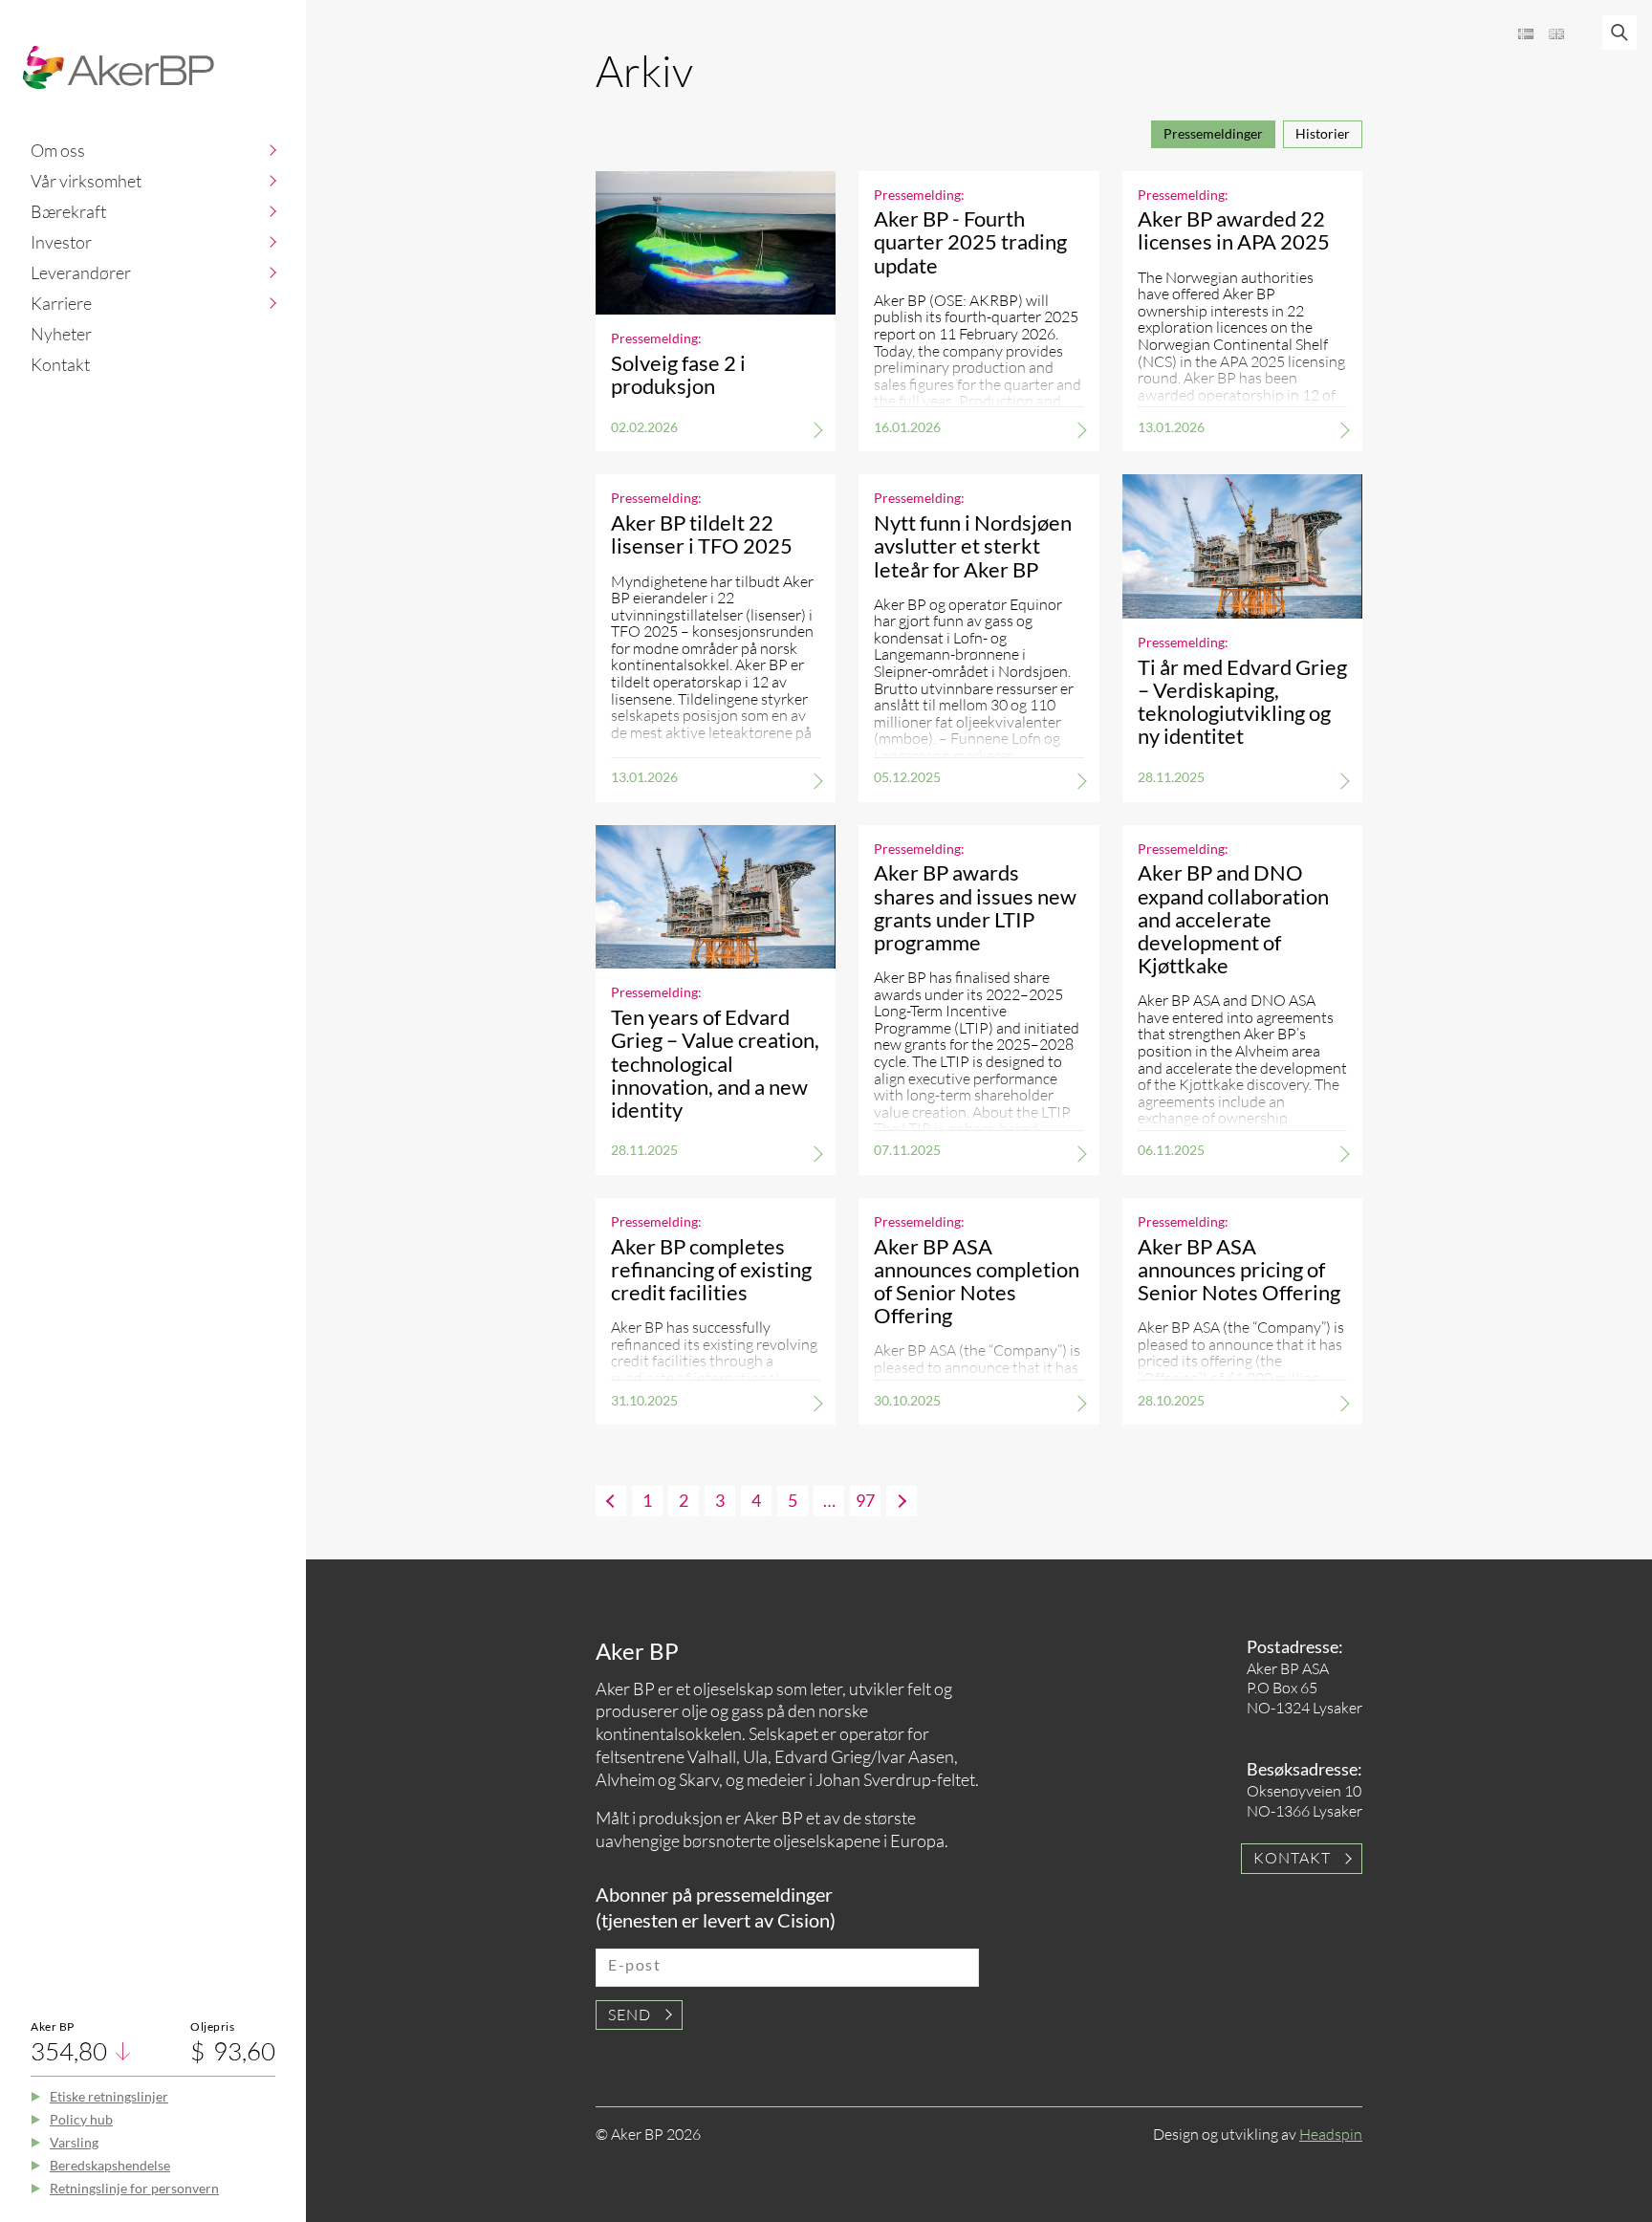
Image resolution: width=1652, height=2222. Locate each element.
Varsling (74, 2142)
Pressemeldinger (1213, 133)
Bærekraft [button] (68, 211)
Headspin (1331, 2134)
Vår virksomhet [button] (86, 181)
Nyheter (61, 334)
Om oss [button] (58, 150)
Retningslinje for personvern (134, 2188)
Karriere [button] (61, 303)
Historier (1323, 133)
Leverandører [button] (81, 272)
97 (865, 1500)
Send (630, 2015)
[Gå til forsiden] (119, 67)
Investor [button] (61, 242)
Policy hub (81, 2119)
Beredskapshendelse (110, 2165)
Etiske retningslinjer (109, 2096)
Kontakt (60, 364)
